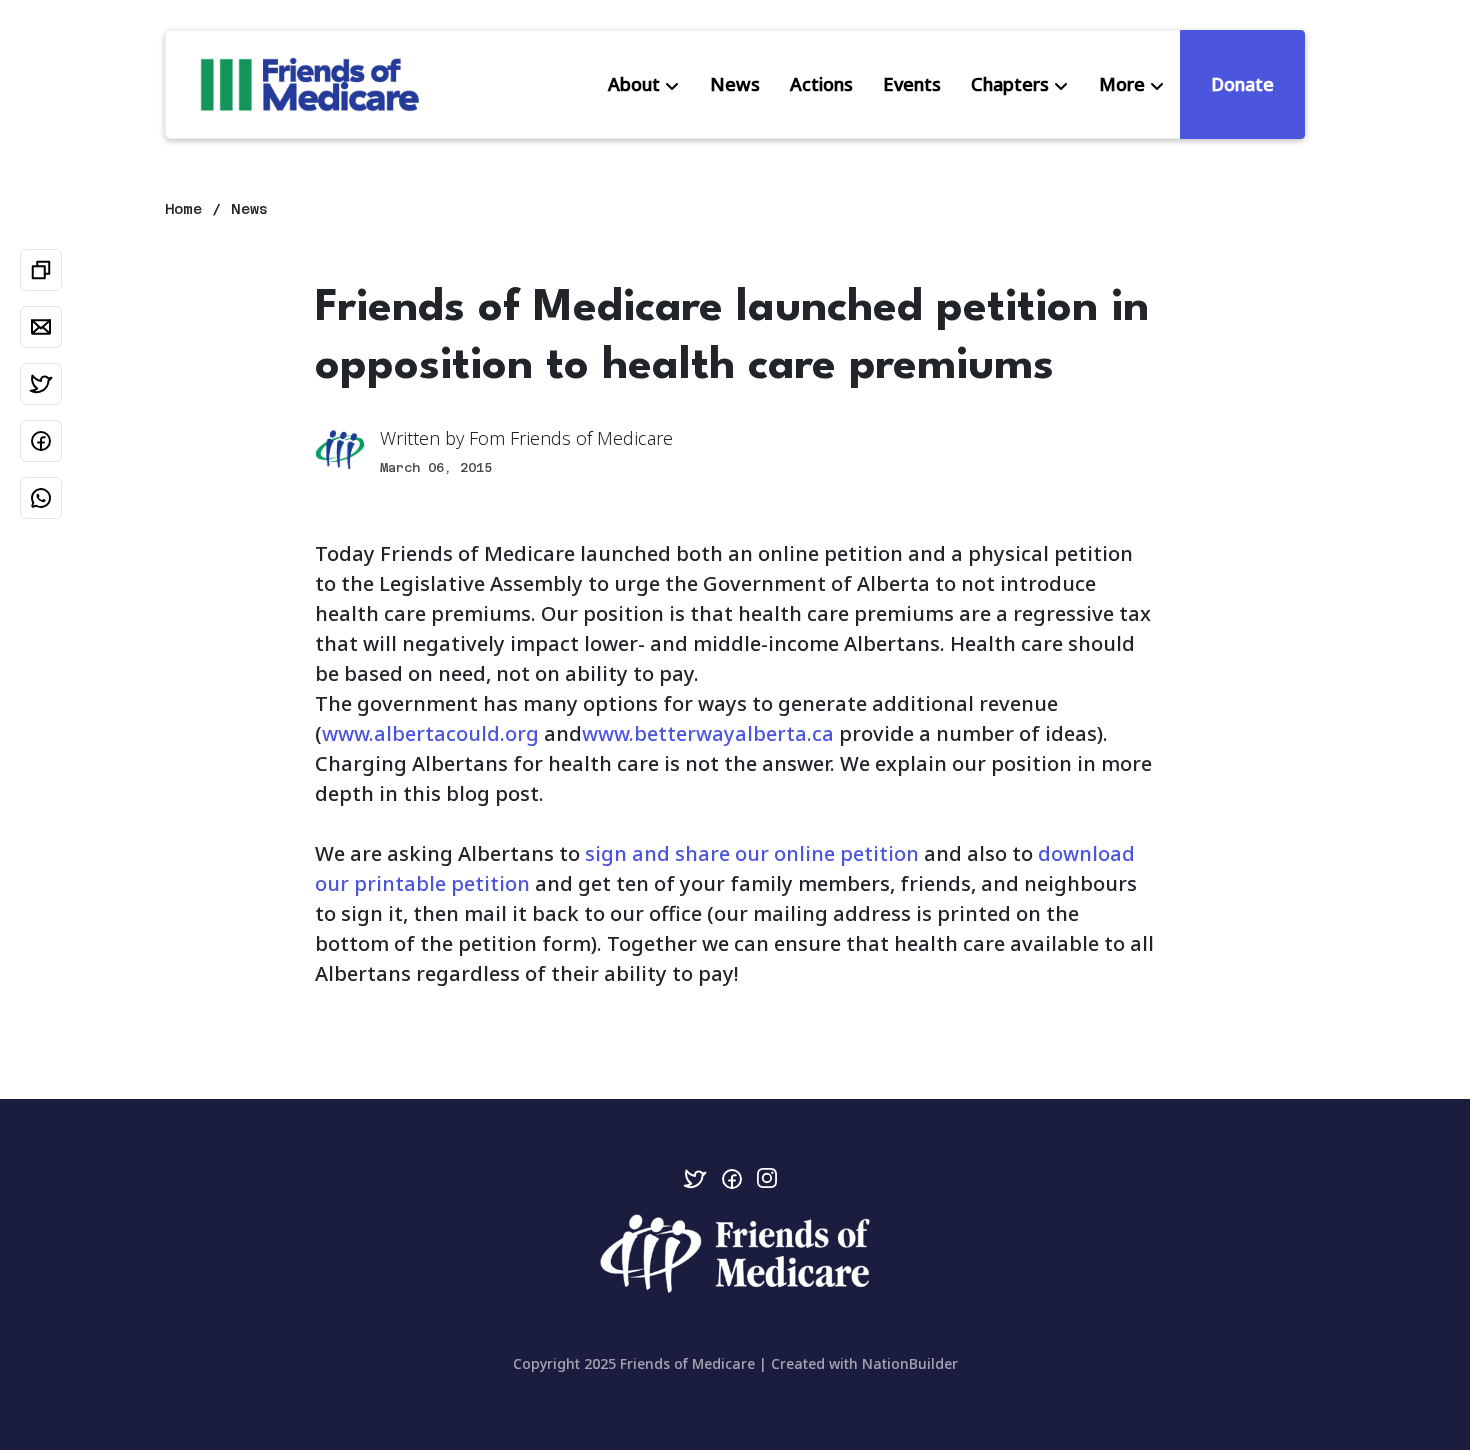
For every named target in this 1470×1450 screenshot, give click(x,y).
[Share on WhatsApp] (41, 498)
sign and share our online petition (752, 853)
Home (183, 209)
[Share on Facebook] (41, 441)
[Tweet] (41, 384)
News (735, 84)
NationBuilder (910, 1363)
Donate (1242, 84)
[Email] (41, 327)
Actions (821, 84)
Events (912, 84)
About (634, 84)
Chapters (1010, 84)
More (1122, 84)
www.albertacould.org (430, 733)
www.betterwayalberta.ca (708, 733)
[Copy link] (41, 270)
